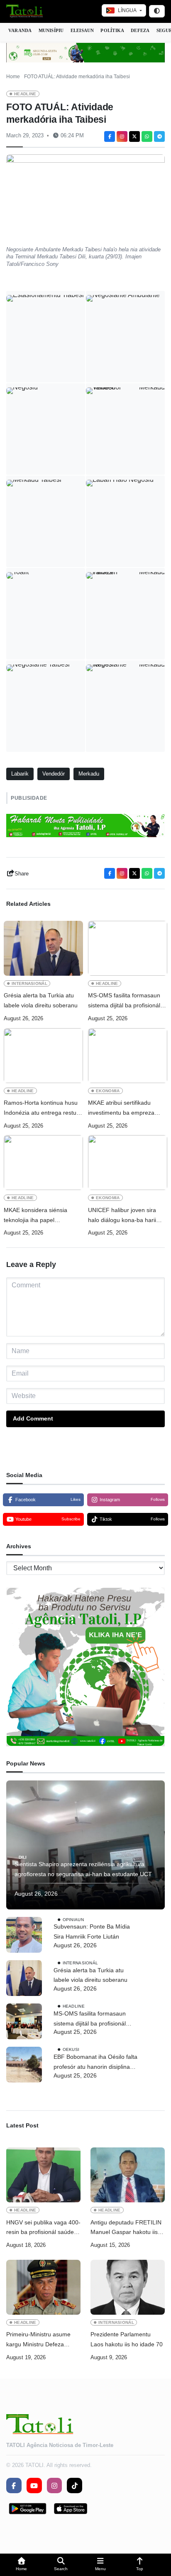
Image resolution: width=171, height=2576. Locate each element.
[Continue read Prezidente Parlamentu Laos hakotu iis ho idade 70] (128, 2287)
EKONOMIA (108, 1091)
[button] (21, 2565)
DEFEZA (140, 30)
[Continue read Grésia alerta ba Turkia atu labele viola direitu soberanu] (43, 948)
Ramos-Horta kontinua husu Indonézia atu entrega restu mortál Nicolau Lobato (41, 1109)
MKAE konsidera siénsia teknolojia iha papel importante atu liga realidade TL (41, 1216)
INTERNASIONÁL (29, 983)
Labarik (20, 774)
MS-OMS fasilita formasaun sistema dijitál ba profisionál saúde (124, 1001)
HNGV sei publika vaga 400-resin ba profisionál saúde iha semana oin (43, 2228)
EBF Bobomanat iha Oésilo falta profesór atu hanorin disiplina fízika (95, 2063)
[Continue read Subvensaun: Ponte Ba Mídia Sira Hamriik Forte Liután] (24, 1935)
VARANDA (20, 30)
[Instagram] (122, 136)
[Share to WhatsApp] (147, 136)
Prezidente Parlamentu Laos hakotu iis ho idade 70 (127, 2339)
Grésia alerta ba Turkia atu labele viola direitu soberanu (41, 1000)
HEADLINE (25, 94)
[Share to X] (134, 136)
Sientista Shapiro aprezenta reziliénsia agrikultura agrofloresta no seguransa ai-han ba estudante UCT (84, 1869)
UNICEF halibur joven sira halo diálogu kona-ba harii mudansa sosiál (122, 1216)
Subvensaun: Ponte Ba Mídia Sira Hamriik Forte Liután (92, 1931)
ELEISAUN (82, 30)
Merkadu (89, 774)
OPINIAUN (73, 1919)
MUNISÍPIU (51, 30)
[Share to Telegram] (159, 136)
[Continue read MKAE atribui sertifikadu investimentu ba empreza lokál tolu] (128, 1056)
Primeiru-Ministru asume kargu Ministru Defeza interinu (38, 2340)
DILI (23, 1857)
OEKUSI (71, 2049)
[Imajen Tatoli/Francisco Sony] (46, 614)
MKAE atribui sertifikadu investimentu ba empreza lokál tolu (121, 1109)
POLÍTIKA (112, 30)
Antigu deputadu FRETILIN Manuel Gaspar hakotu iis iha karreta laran (126, 2228)
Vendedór (54, 774)
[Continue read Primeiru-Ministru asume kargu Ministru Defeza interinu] (43, 2287)
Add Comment (33, 1418)
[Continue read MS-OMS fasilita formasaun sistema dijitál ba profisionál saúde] (128, 948)
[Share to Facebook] (110, 136)
